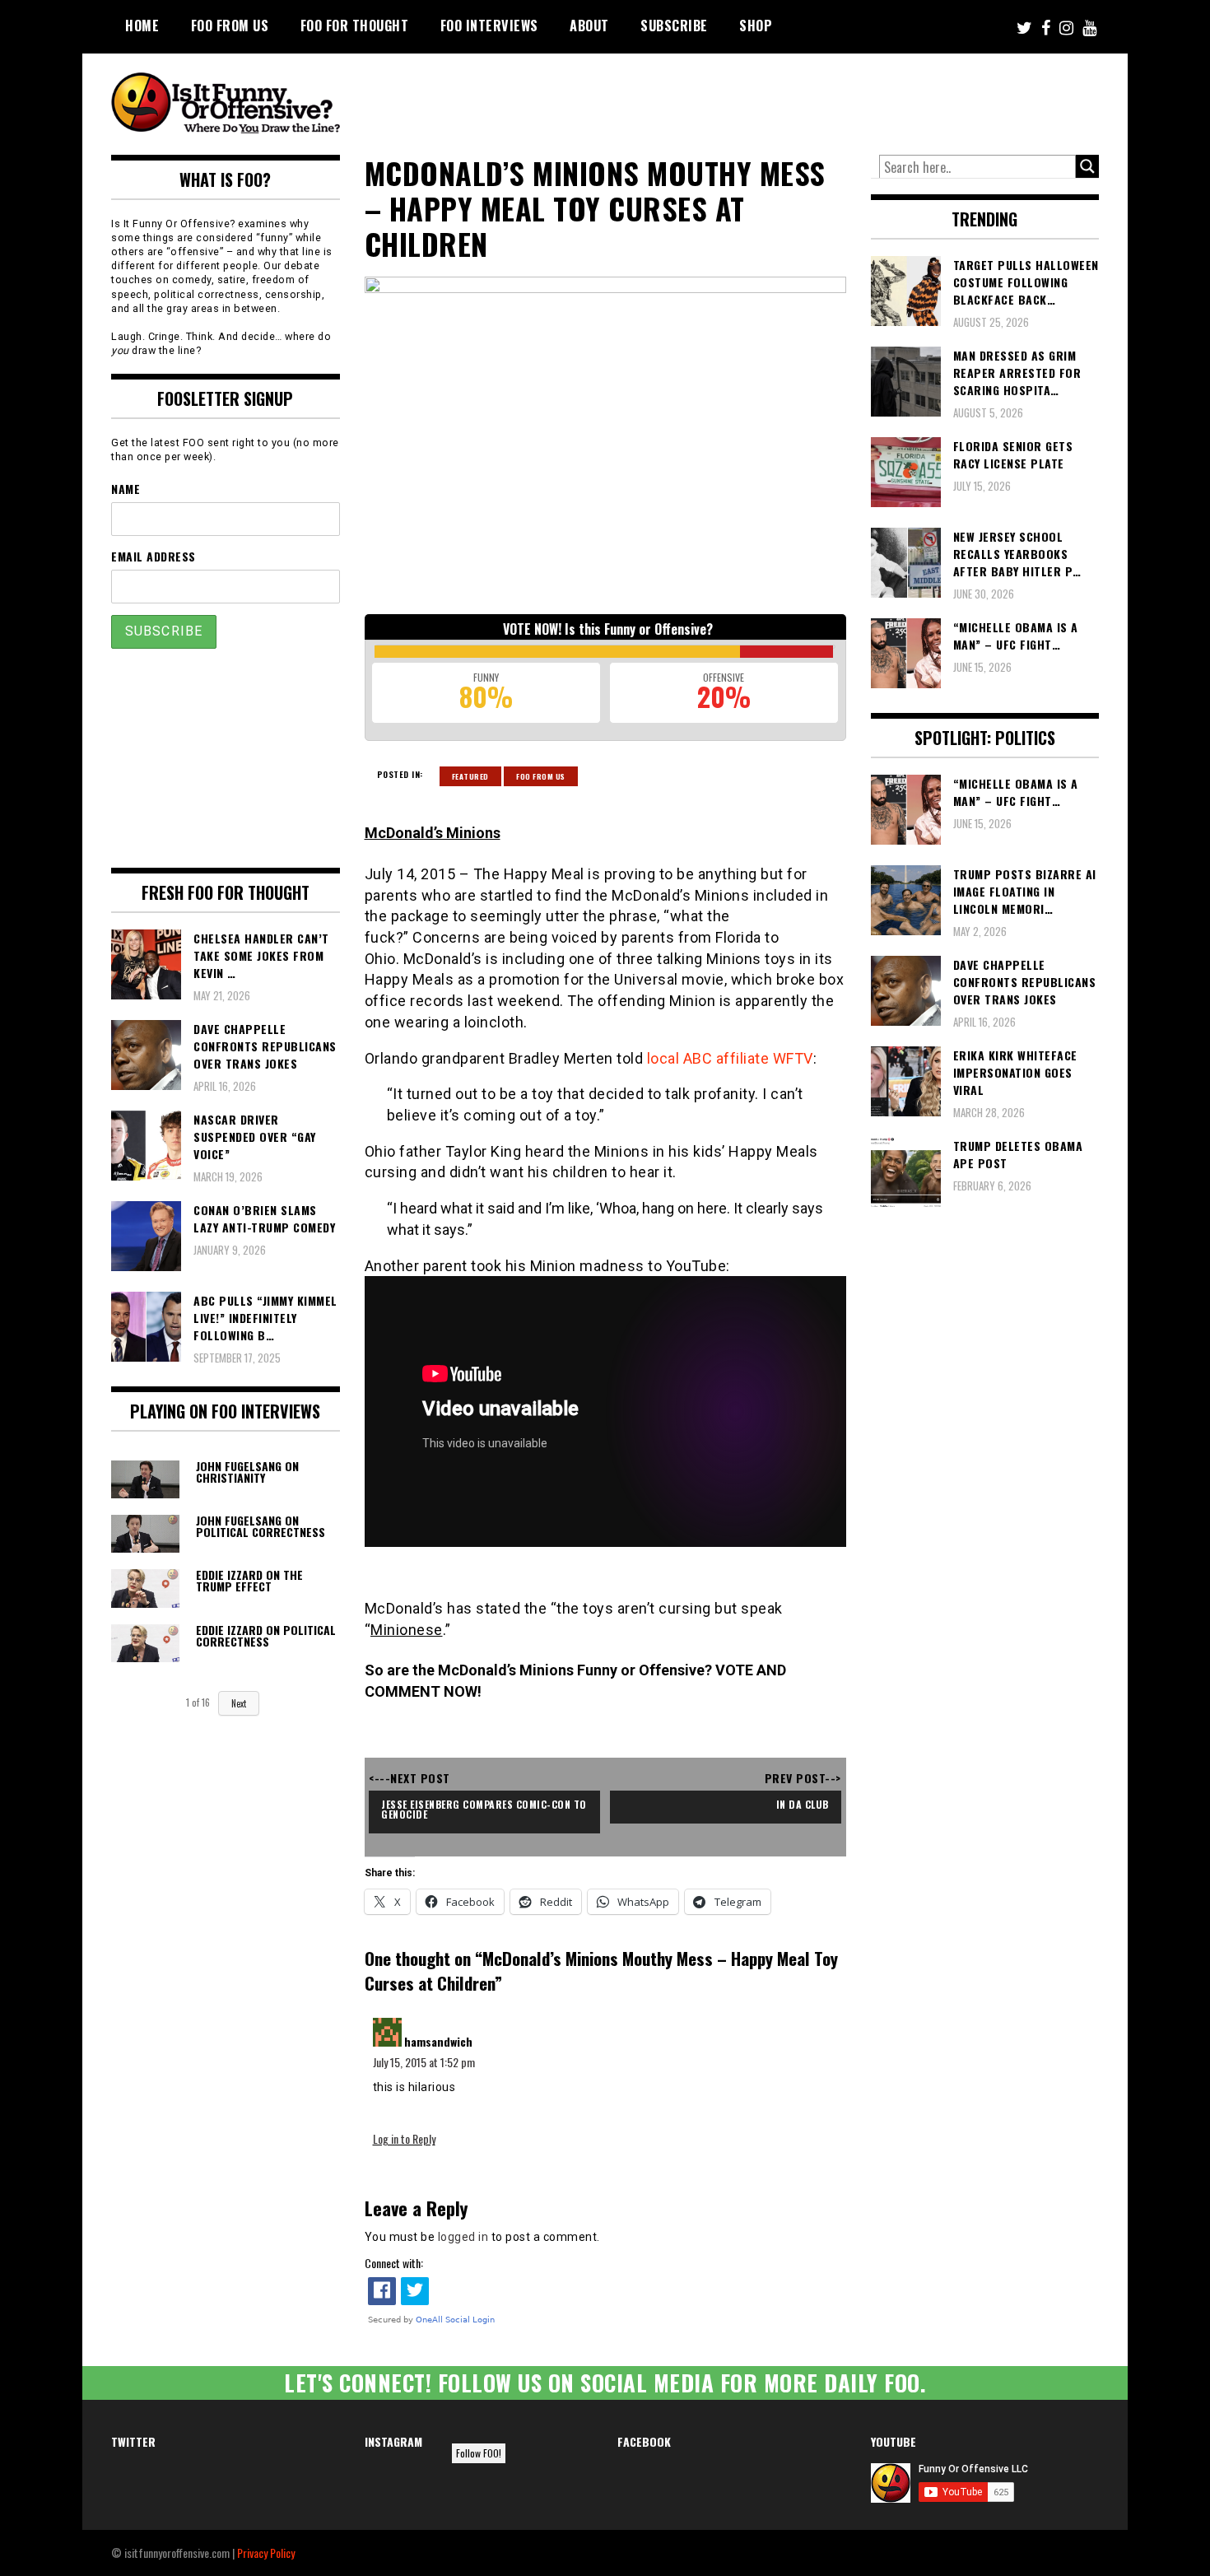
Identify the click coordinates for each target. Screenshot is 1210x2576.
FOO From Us (230, 26)
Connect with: (394, 2263)
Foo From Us (541, 776)
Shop (756, 26)
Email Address (154, 556)
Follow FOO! (479, 2453)
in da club (803, 1804)
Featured (470, 776)
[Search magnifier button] (1087, 166)
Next (239, 1703)
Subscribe (674, 26)
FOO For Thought (355, 26)
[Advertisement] (791, 99)
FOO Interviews (489, 26)
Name (126, 489)
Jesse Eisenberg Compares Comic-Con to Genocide (485, 1809)
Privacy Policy (266, 2553)
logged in (463, 2237)
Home (142, 26)
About (589, 26)
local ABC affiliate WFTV (730, 1058)
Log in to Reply (404, 2138)
